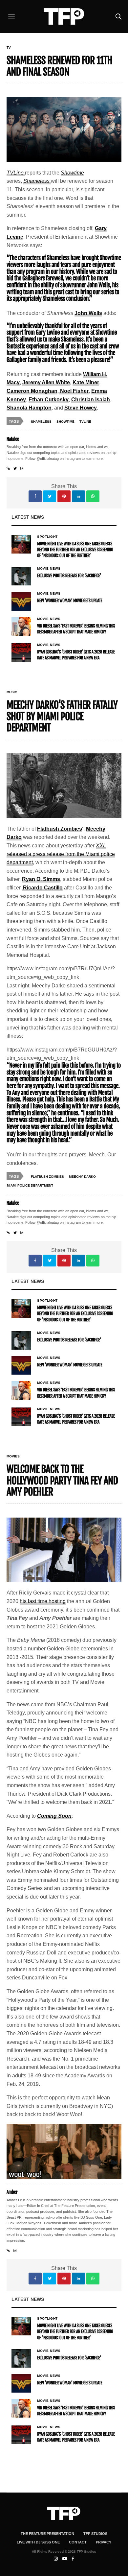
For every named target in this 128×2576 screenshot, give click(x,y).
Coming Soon (54, 1816)
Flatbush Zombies (60, 829)
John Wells (88, 313)
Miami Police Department (30, 1185)
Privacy (104, 2542)
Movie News (49, 569)
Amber (12, 2192)
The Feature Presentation (47, 2534)
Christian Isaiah (91, 400)
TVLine (85, 422)
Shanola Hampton (29, 408)
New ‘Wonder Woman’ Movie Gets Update (70, 601)
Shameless (37, 181)
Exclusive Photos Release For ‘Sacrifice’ (69, 576)
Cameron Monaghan (32, 391)
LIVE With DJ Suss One (38, 2542)
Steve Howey (81, 408)
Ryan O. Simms (41, 879)
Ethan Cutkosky (49, 400)
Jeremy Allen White (46, 382)
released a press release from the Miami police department (61, 854)
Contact (78, 2542)
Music (12, 692)
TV (9, 48)
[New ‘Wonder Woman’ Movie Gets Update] (21, 601)
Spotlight (47, 537)
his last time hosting (43, 1601)
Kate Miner (86, 382)
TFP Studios (95, 2534)
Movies (13, 1456)
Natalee (13, 439)
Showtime (72, 173)
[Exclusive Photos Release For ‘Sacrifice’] (21, 576)
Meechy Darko (82, 1177)
